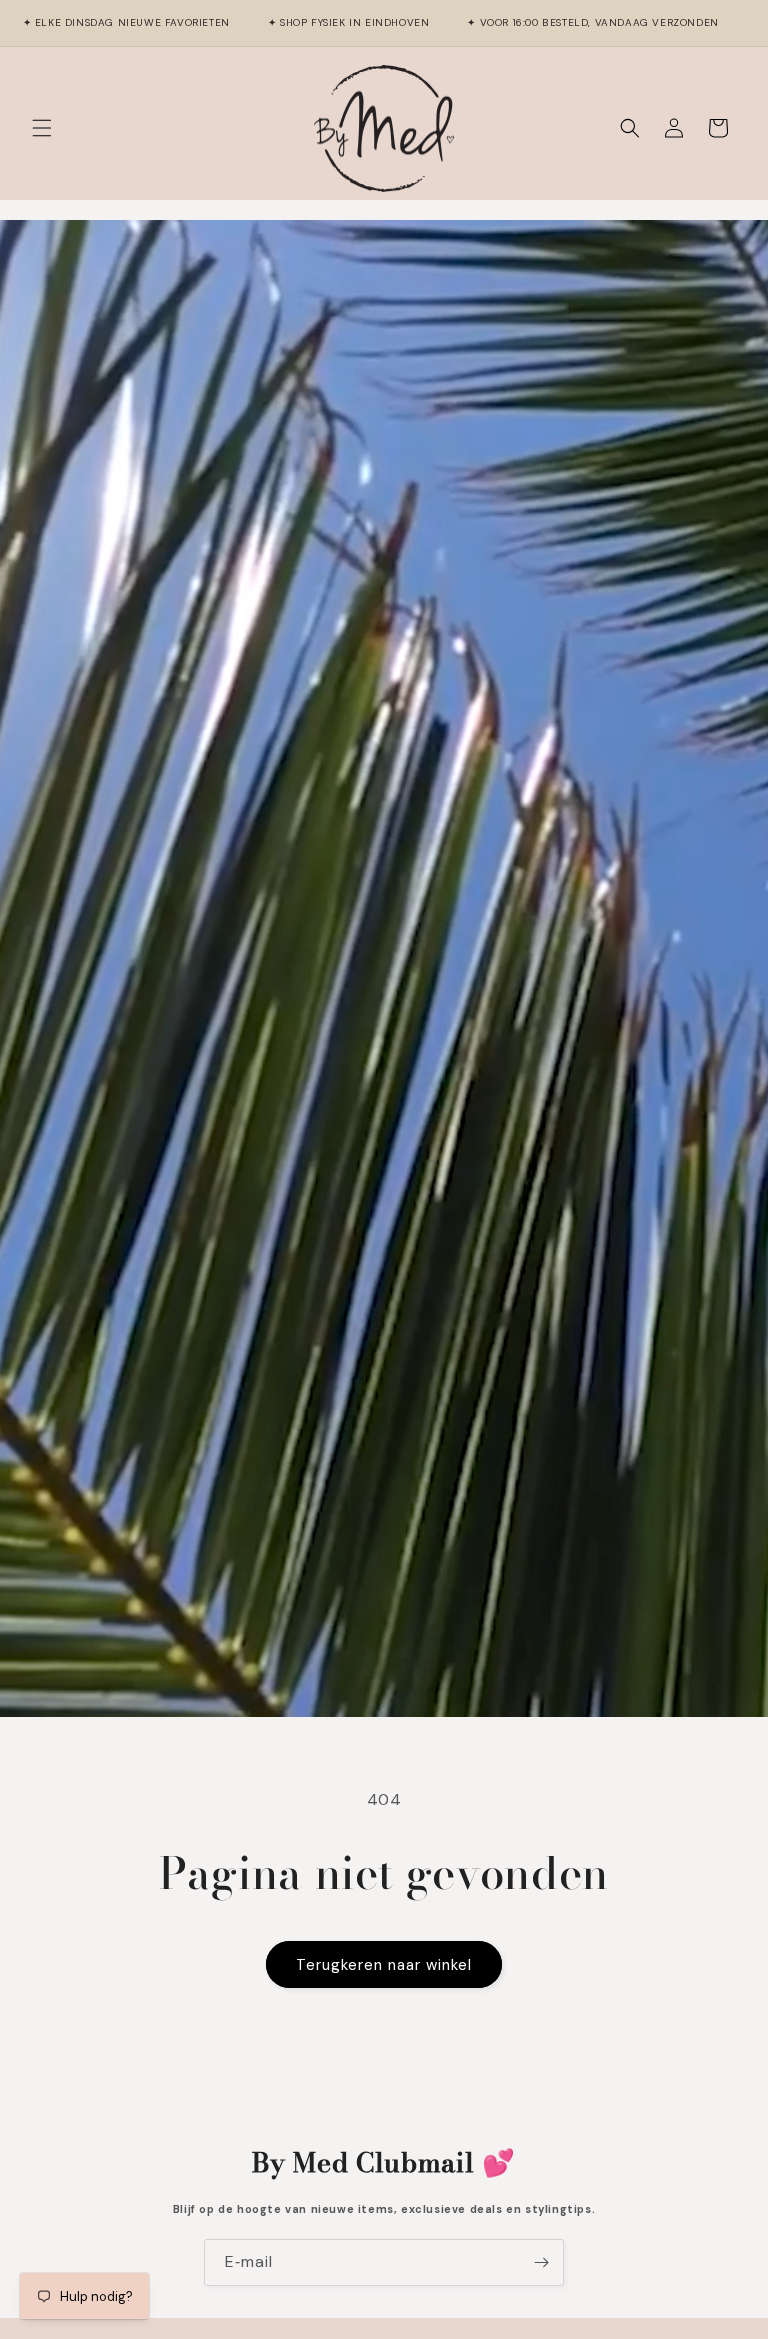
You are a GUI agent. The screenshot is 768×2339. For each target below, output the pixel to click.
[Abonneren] (541, 2262)
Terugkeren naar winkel (384, 1965)
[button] (42, 128)
